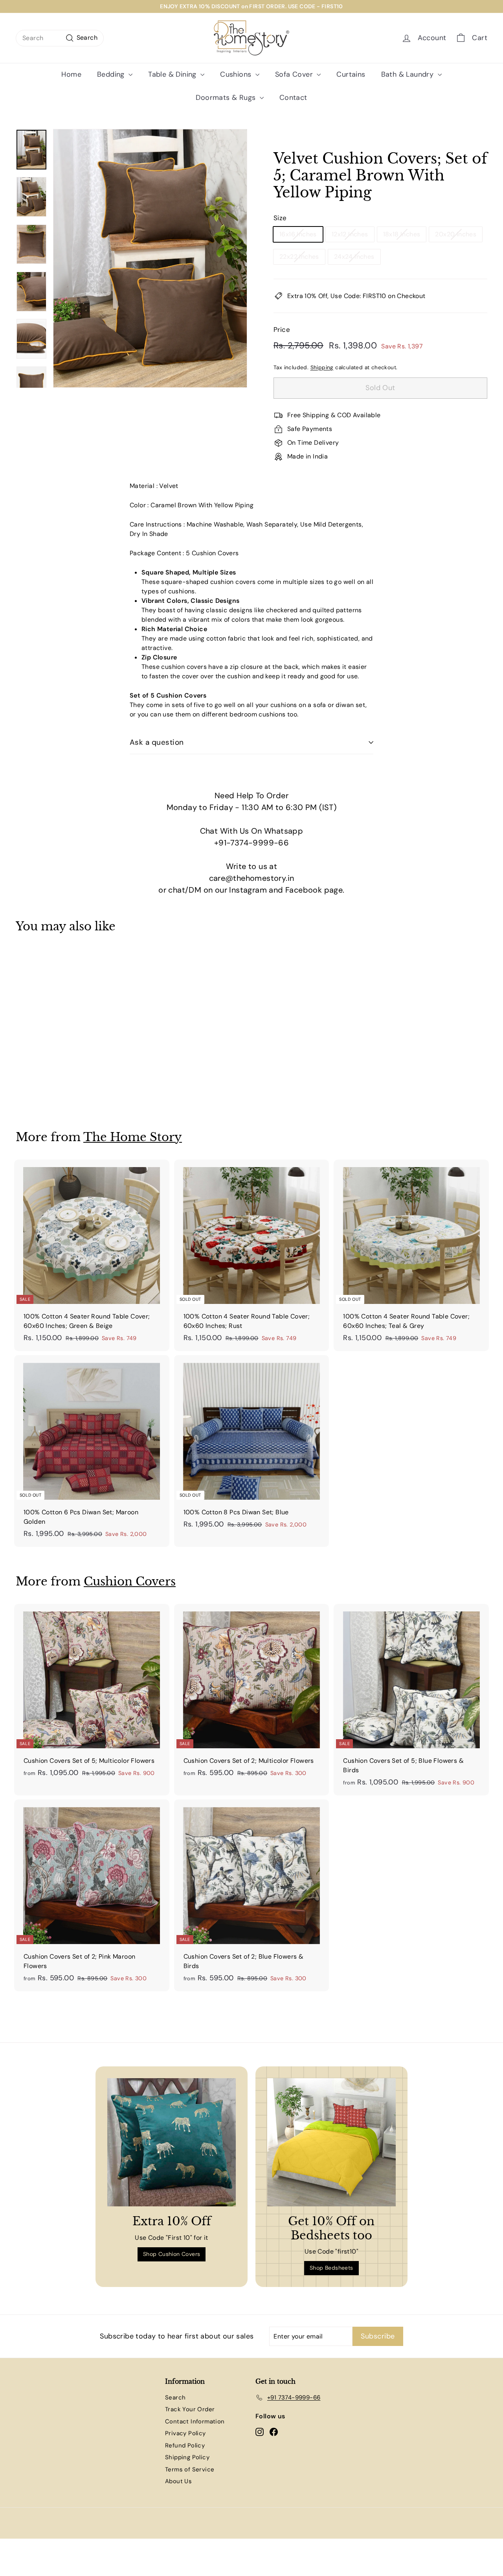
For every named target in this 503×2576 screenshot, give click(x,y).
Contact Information (195, 2421)
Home (71, 74)
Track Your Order (190, 2409)
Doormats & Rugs (227, 98)
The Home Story (133, 1137)
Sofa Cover (295, 74)
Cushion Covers (130, 1581)
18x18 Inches (402, 234)
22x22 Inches (299, 257)
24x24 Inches (354, 257)
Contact (293, 98)
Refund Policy (185, 2445)
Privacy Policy (185, 2433)
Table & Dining (173, 74)
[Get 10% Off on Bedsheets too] (331, 2142)
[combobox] (60, 38)
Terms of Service (190, 2469)
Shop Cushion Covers (172, 2254)
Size (280, 218)
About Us (178, 2481)
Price (282, 330)
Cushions (237, 74)
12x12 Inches (350, 234)
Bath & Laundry (408, 74)
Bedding (112, 74)
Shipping (322, 367)
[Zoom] (150, 258)
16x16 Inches (298, 234)
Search (175, 2397)
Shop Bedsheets (331, 2268)
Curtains (351, 74)
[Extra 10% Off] (172, 2142)
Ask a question (157, 742)
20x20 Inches (456, 234)
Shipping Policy (187, 2457)
